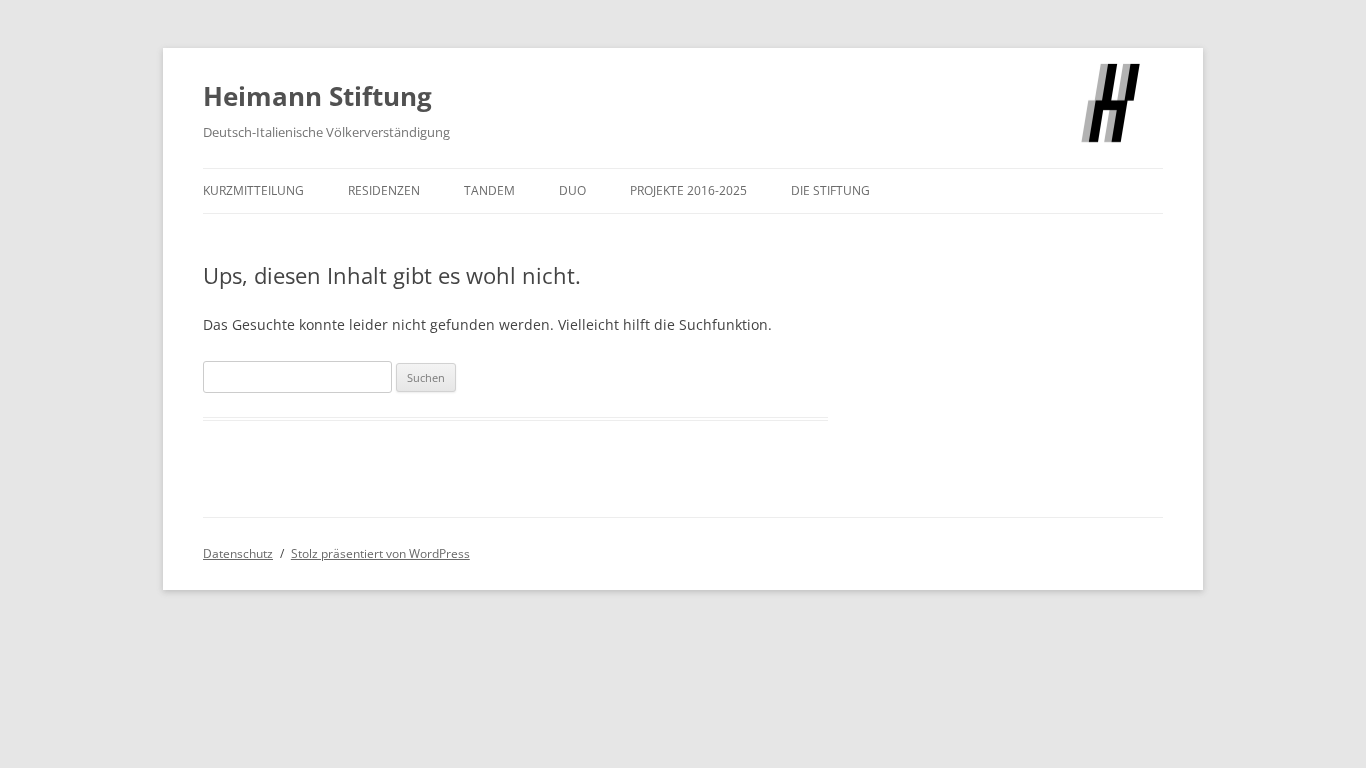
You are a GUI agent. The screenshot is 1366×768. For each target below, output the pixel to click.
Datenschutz (238, 553)
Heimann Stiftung (317, 96)
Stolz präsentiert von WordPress (380, 553)
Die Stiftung (830, 190)
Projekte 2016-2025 (688, 190)
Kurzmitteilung (253, 190)
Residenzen (384, 190)
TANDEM (489, 190)
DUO (572, 190)
